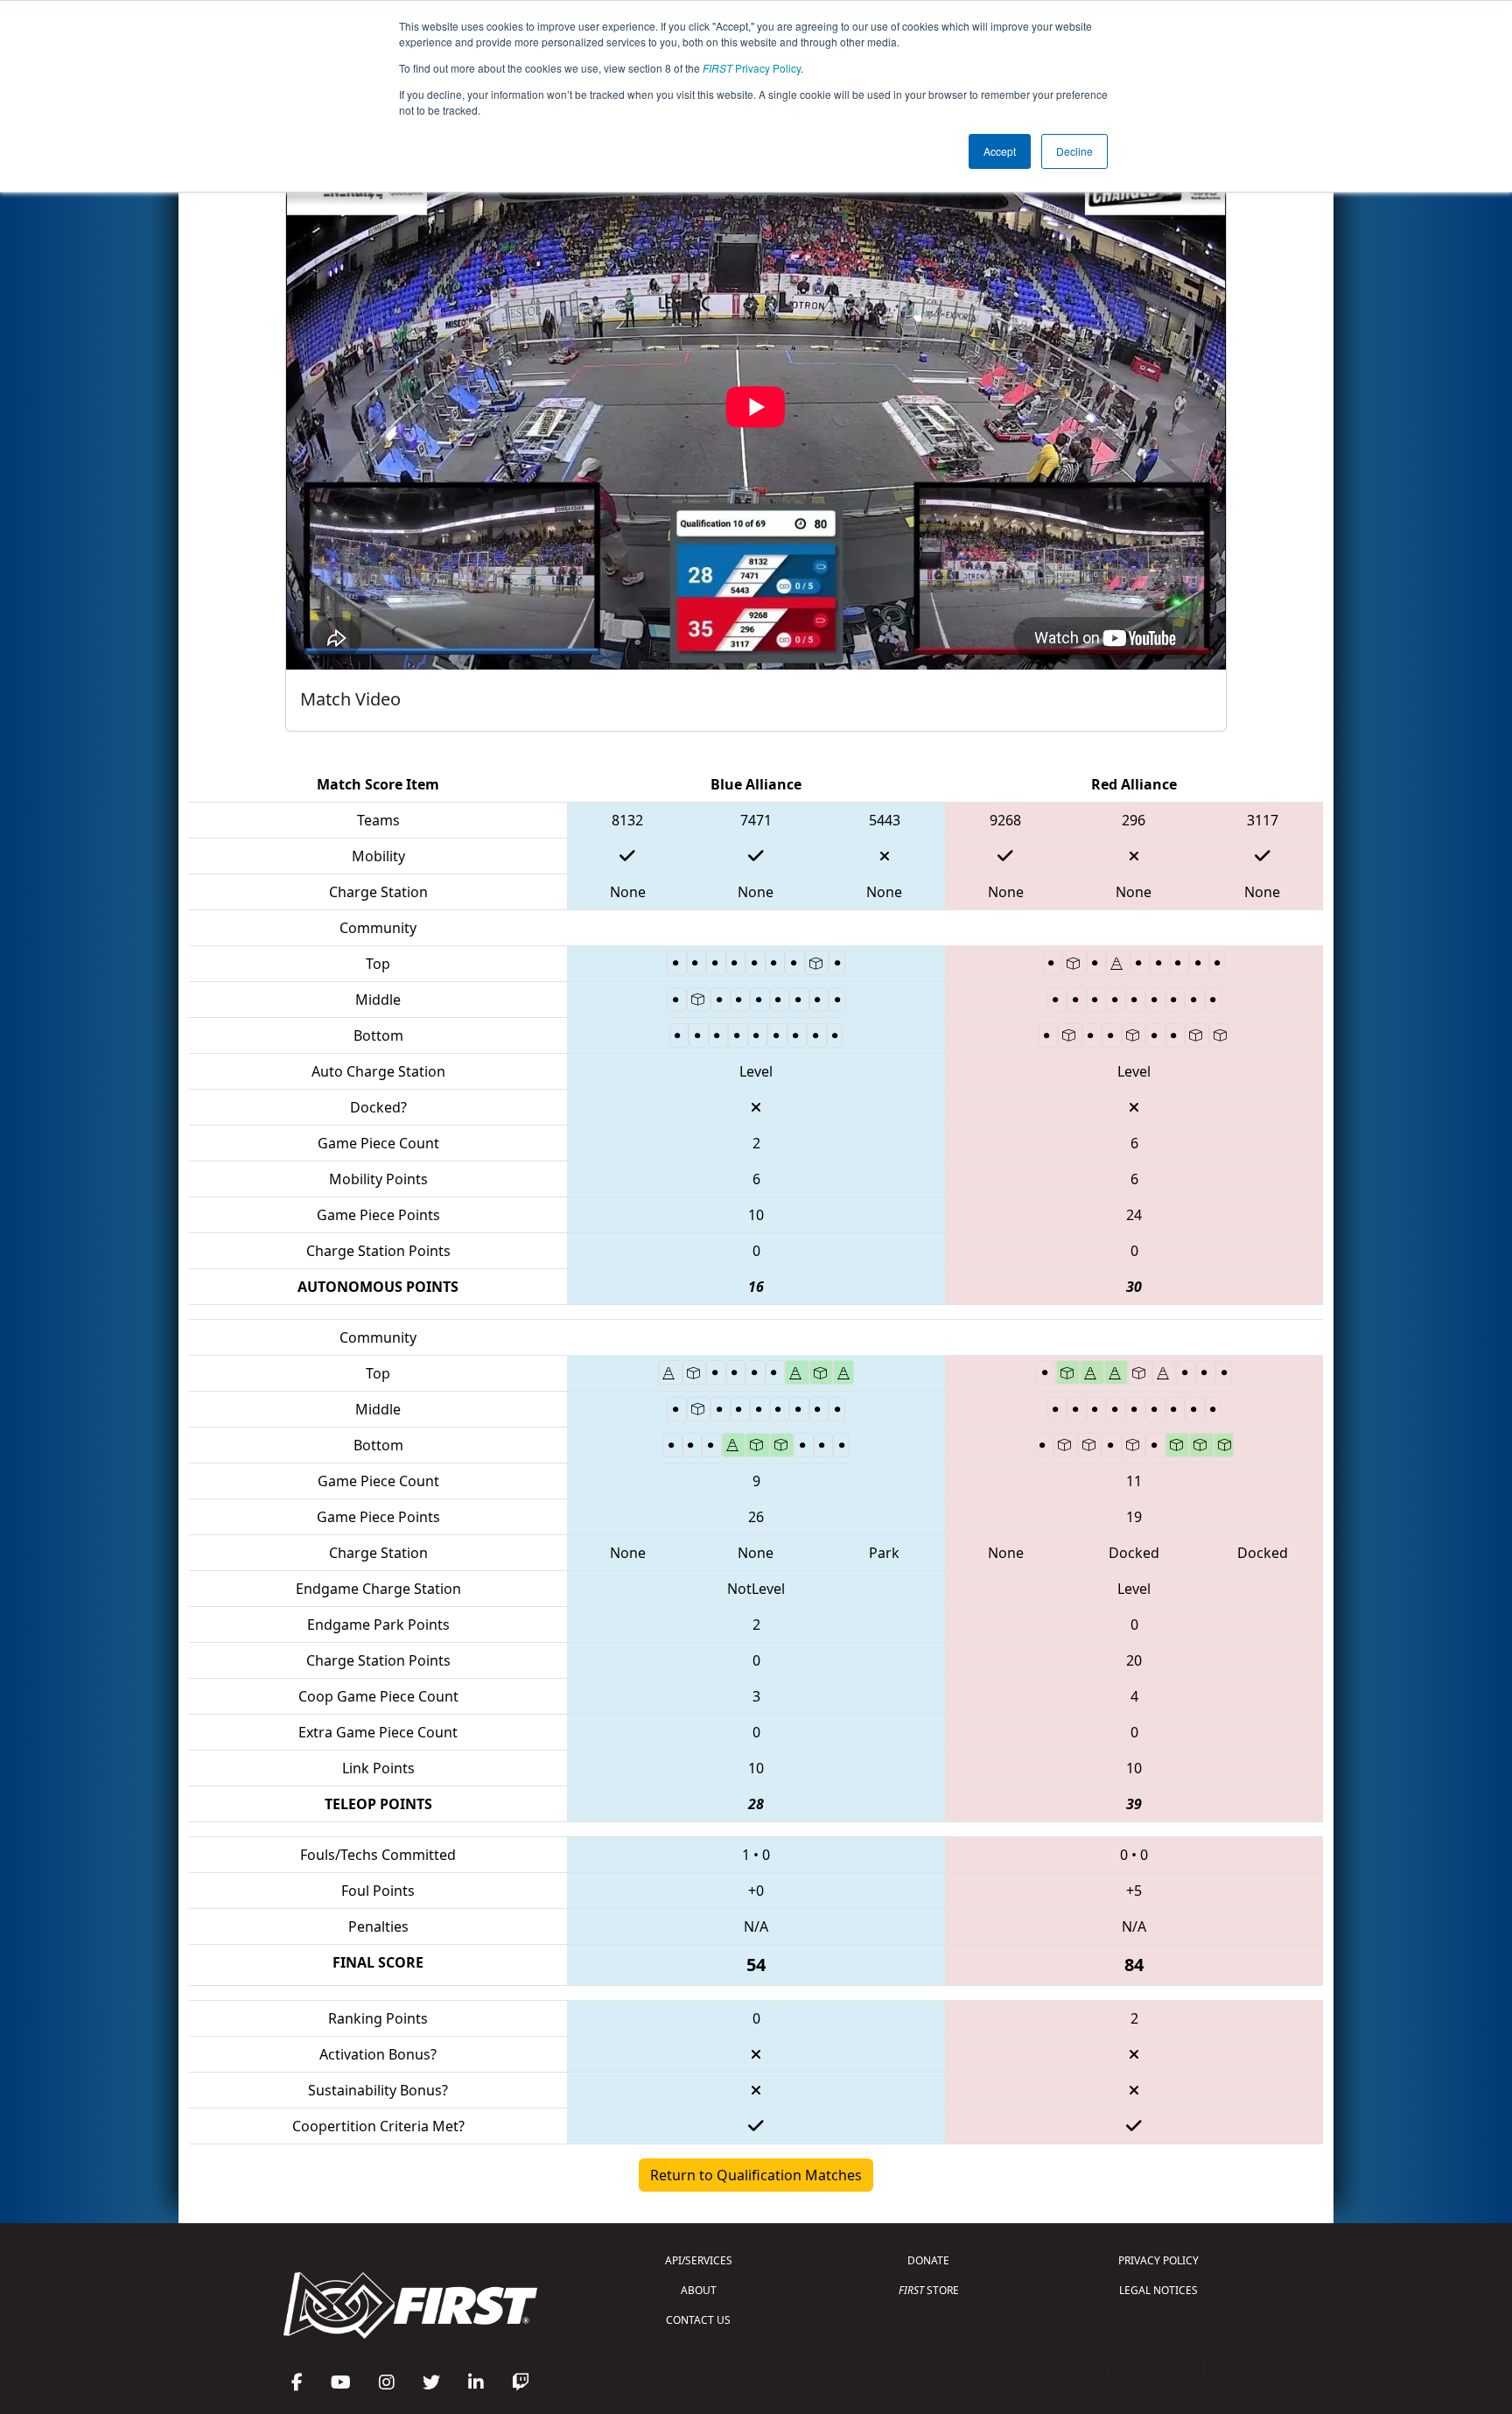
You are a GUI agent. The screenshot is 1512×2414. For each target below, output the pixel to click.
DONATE (928, 2260)
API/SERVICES (699, 2260)
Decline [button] (1074, 151)
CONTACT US (698, 2320)
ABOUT (699, 2290)
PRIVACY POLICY (1158, 2260)
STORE (929, 2290)
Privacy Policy (752, 68)
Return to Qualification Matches (756, 2175)
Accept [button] (1000, 151)
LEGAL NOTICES (1158, 2290)
